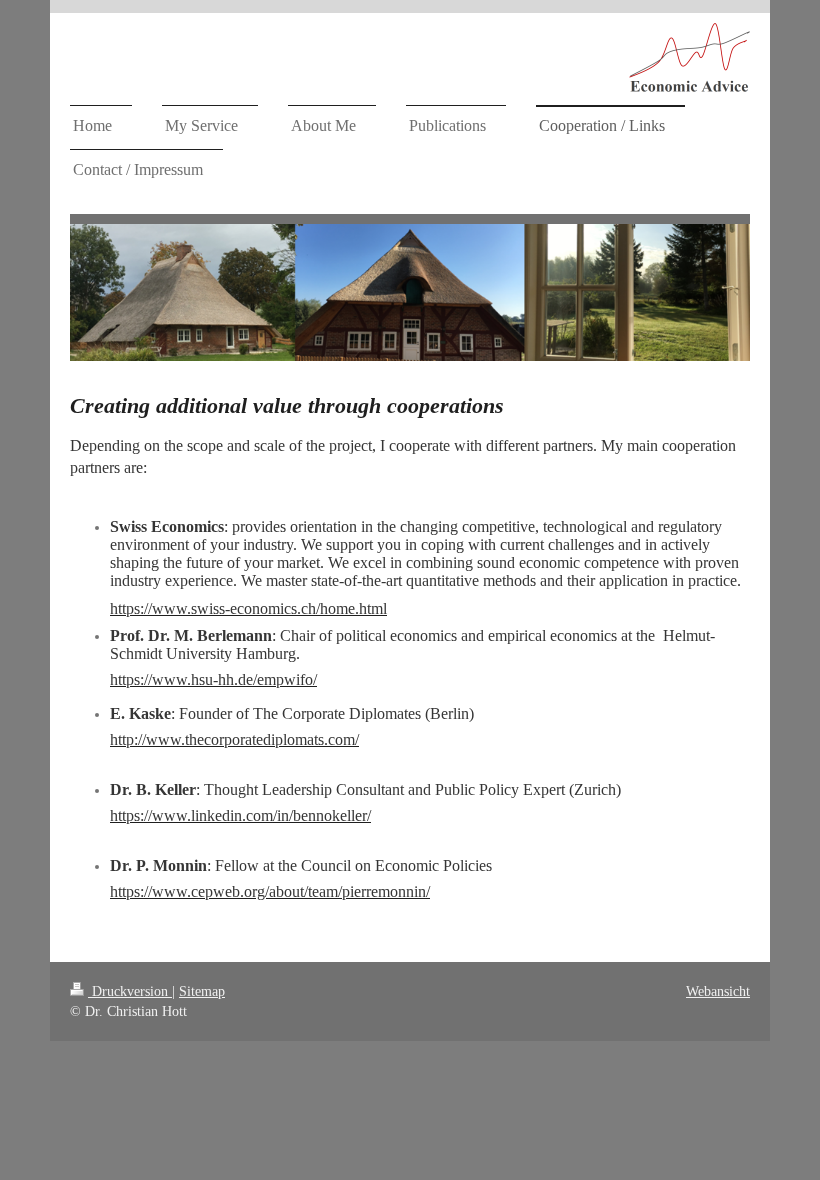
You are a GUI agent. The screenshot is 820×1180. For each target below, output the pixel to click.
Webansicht (718, 991)
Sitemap (202, 991)
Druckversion (130, 991)
